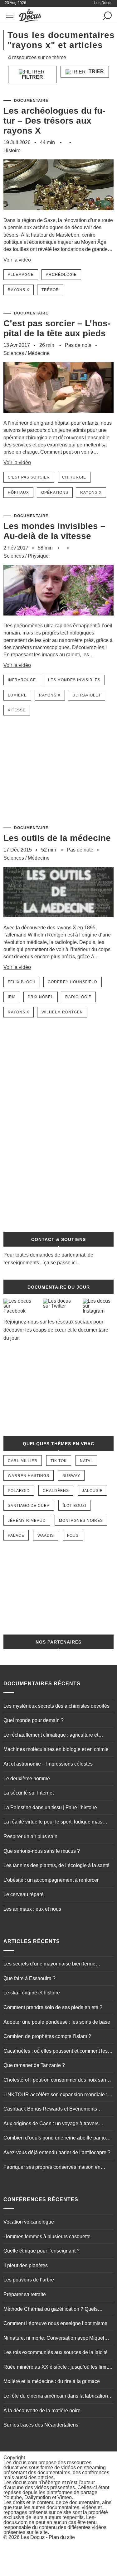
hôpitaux (18, 493)
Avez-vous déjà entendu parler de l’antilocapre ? (57, 2152)
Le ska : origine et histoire (32, 1993)
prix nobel (41, 997)
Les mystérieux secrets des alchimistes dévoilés (56, 1706)
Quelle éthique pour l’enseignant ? (41, 2251)
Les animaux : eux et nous (32, 1909)
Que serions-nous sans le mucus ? (42, 1851)
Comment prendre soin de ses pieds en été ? (53, 2007)
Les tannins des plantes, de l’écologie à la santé (56, 1865)
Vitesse (17, 710)
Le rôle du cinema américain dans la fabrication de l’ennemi (56, 2397)
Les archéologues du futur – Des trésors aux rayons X (54, 121)
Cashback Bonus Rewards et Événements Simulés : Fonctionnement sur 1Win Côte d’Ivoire (57, 2110)
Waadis (46, 1536)
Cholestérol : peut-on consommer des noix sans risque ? (56, 2081)
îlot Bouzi (74, 1506)
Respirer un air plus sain (30, 1836)
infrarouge (22, 680)
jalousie (92, 1491)
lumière (17, 695)
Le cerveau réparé (24, 1894)
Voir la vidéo (17, 260)
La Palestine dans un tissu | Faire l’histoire (50, 1807)
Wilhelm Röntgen (62, 1012)
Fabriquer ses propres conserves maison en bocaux (52, 2168)
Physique (38, 556)
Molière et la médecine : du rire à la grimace (52, 2381)
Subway (71, 1476)
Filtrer (32, 77)
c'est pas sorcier (29, 477)
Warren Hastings (29, 1476)
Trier (96, 71)
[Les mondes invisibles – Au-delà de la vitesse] (58, 619)
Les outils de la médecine (57, 838)
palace (16, 1536)
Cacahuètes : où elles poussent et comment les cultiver (56, 2052)
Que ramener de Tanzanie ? (34, 2065)
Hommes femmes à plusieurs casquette (47, 2236)
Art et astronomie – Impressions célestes (48, 1764)
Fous (73, 1536)
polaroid (19, 1491)
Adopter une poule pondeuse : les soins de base (57, 2022)
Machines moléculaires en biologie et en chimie (56, 1749)
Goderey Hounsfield (73, 982)
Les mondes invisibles (74, 680)
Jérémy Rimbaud (27, 1521)
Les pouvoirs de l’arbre (29, 2280)
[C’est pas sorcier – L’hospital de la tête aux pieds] (58, 416)
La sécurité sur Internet (29, 1793)
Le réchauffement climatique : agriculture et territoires (51, 1736)
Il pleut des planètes (26, 2265)
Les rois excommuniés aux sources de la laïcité (56, 2352)
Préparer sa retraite (25, 2294)
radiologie (78, 997)
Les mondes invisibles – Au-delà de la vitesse (54, 531)
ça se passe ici (60, 1263)
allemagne (21, 275)
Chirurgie (74, 477)
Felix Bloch (22, 982)
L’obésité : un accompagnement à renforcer (51, 1880)
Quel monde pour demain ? (34, 1720)
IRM (12, 997)
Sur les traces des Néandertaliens (41, 2425)
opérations (55, 493)
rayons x (19, 290)
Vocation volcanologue (29, 2222)
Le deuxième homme (27, 1779)
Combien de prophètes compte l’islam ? (47, 2036)
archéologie (61, 275)
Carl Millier (23, 1461)
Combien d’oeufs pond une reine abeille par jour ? (57, 2139)
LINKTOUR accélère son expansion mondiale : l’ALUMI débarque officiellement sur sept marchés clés (58, 2095)
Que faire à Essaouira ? (29, 1978)
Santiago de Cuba (29, 1506)
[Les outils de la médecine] (58, 921)
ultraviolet (87, 695)
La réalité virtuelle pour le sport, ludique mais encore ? (53, 1823)
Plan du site (62, 2537)
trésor (50, 290)
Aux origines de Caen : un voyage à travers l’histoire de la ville (51, 2124)
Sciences (14, 353)
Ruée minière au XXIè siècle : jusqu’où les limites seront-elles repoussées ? (58, 2368)
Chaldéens (56, 1491)
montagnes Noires (81, 1521)
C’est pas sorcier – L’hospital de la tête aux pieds (57, 328)
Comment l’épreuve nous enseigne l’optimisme (55, 2323)
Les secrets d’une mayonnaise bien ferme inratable (49, 1965)
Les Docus (33, 2537)
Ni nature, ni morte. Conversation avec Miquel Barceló (54, 2339)
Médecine (39, 353)
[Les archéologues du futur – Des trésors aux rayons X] (58, 214)
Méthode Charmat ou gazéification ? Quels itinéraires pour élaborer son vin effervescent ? (54, 2310)
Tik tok (59, 1461)
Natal (86, 1461)
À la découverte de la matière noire (42, 2411)
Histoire (12, 151)
